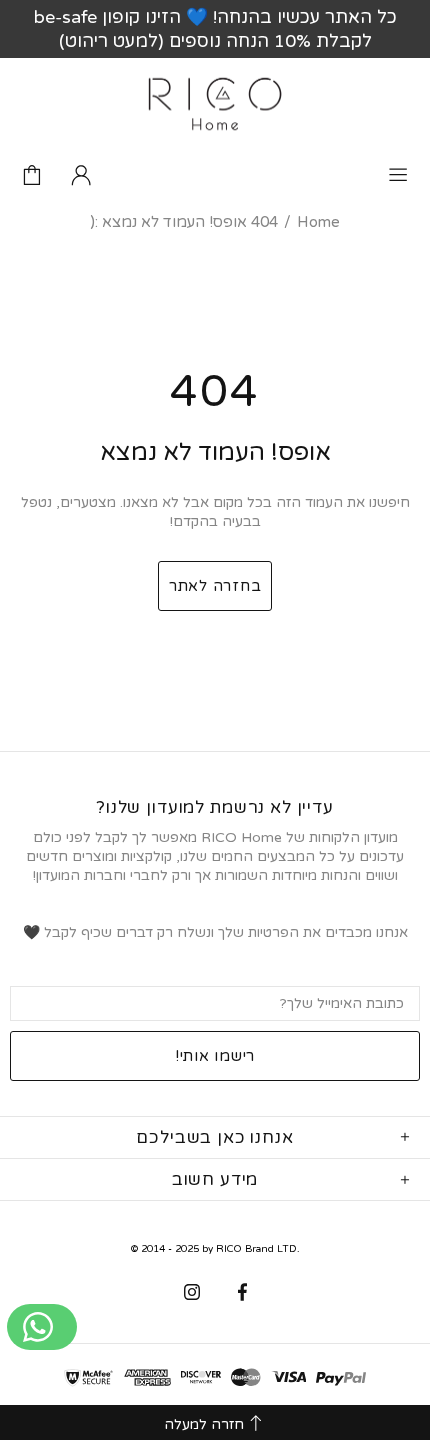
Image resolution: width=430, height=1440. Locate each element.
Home (318, 222)
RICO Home (215, 104)
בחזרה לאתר (215, 586)
